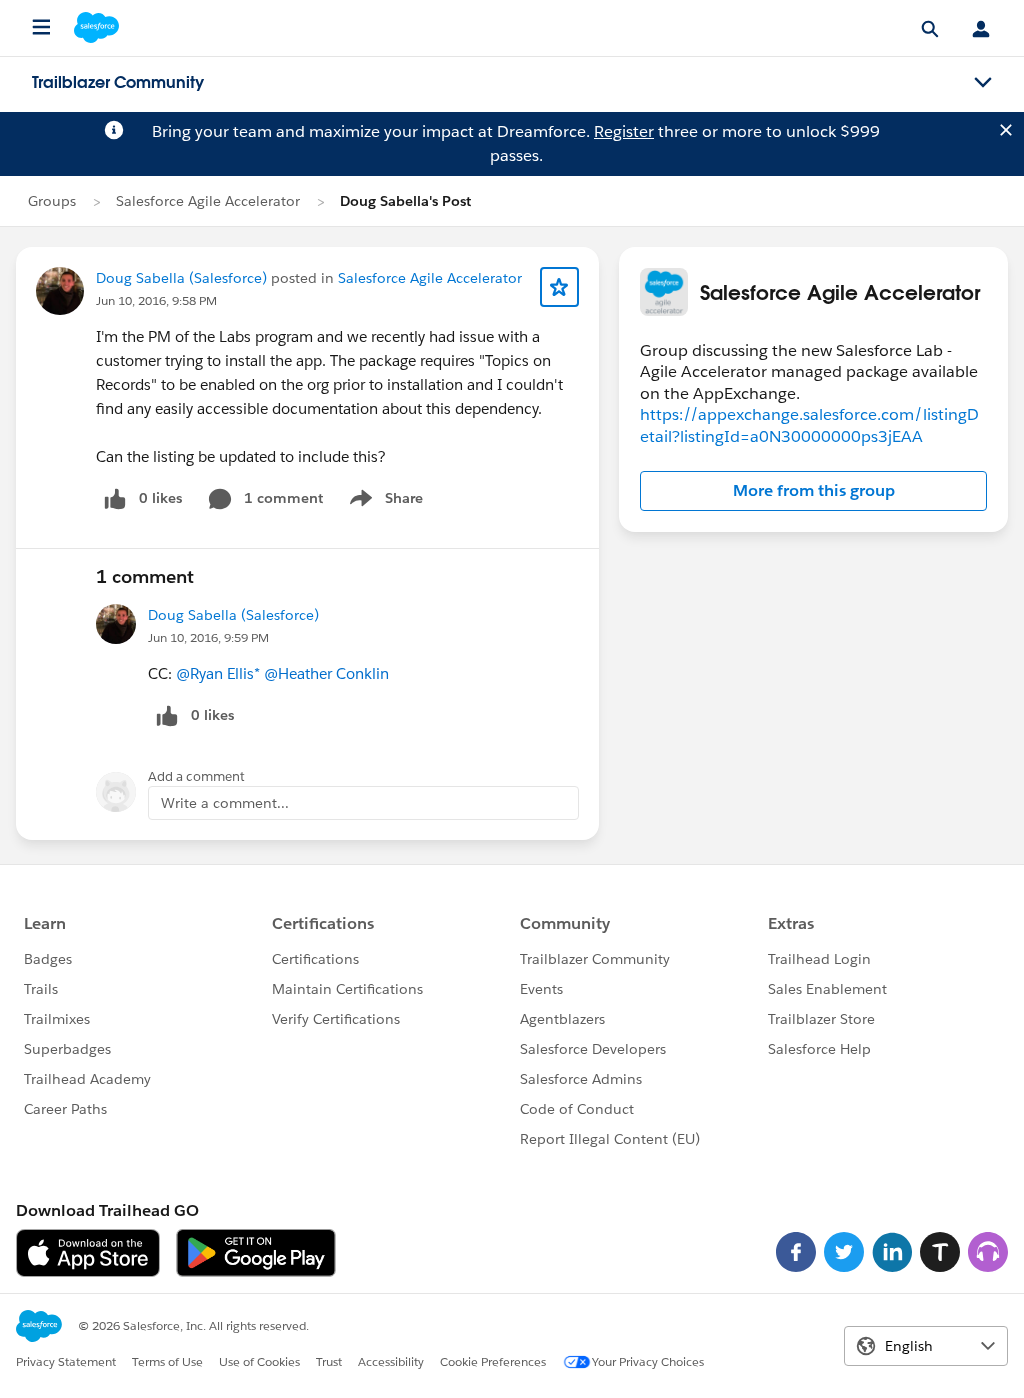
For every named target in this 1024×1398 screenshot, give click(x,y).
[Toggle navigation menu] (983, 83)
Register (624, 131)
